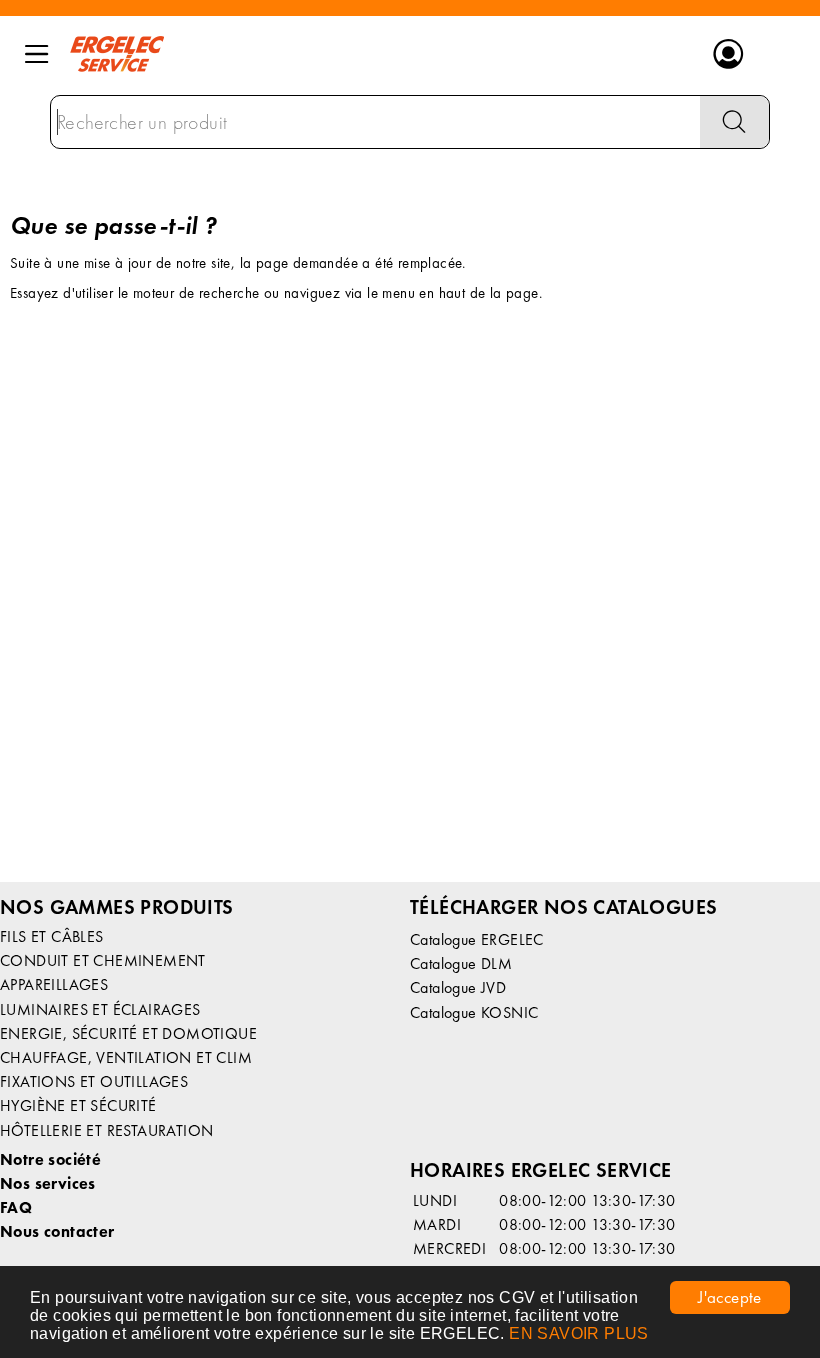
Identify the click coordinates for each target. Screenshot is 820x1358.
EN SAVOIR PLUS (579, 1333)
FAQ (16, 1207)
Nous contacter (57, 1231)
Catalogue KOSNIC (474, 1012)
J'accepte (730, 1297)
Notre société (50, 1159)
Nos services (48, 1183)
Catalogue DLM (461, 963)
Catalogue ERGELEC (477, 939)
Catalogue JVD (458, 987)
